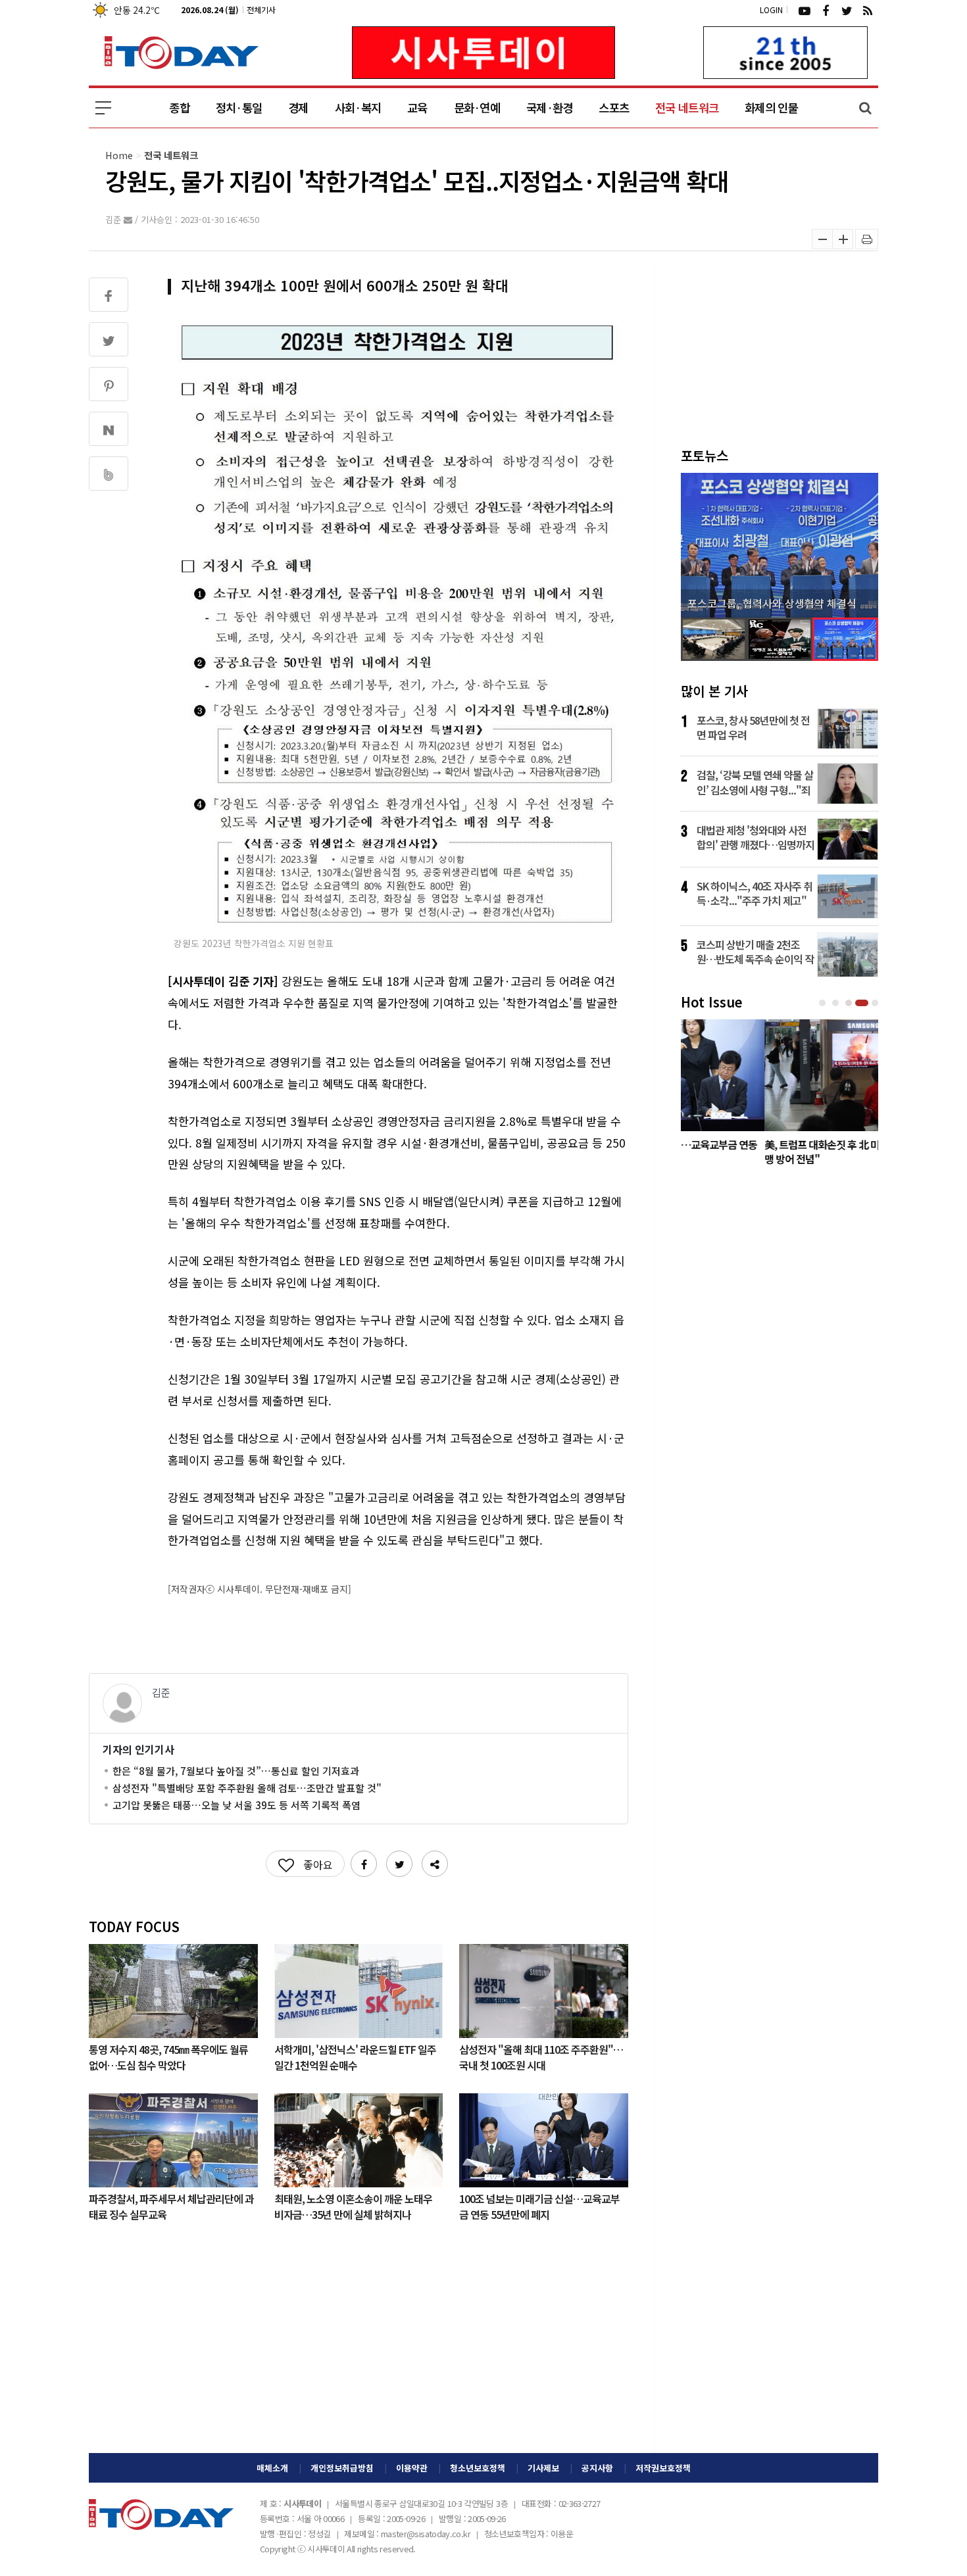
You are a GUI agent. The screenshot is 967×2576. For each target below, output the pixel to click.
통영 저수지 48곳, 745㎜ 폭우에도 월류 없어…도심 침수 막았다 (168, 2056)
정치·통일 (239, 108)
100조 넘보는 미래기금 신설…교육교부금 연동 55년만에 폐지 (539, 2206)
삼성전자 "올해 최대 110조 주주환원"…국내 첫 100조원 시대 (541, 2056)
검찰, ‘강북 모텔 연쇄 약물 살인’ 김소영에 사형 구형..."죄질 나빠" (755, 782)
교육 (417, 108)
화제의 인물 (771, 108)
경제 (298, 108)
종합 (179, 108)
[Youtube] (805, 10)
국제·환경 (549, 108)
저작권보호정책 (663, 2468)
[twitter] (847, 10)
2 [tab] (837, 1003)
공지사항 (597, 2468)
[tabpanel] (780, 1096)
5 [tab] (876, 1003)
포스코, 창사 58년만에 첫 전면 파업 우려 (753, 727)
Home (119, 155)
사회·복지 (358, 108)
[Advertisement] (359, 2348)
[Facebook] (826, 10)
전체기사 (261, 10)
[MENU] (103, 108)
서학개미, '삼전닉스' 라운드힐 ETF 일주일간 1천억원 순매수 (355, 2056)
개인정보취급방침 (342, 2468)
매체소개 (272, 2468)
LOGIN (771, 10)
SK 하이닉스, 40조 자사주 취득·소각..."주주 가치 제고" (755, 893)
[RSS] (868, 10)
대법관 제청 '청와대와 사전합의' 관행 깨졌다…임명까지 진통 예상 (756, 837)
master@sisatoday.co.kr (426, 2534)
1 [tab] (824, 1003)
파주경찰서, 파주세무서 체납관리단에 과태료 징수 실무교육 (171, 2206)
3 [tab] (850, 1003)
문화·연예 (477, 108)
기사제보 (543, 2468)
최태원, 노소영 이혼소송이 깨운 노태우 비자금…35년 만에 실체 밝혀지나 (353, 2206)
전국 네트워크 (687, 108)
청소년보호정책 (478, 2468)
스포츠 (614, 108)
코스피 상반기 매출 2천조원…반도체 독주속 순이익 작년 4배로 (755, 952)
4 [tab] (863, 1003)
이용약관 (412, 2468)
